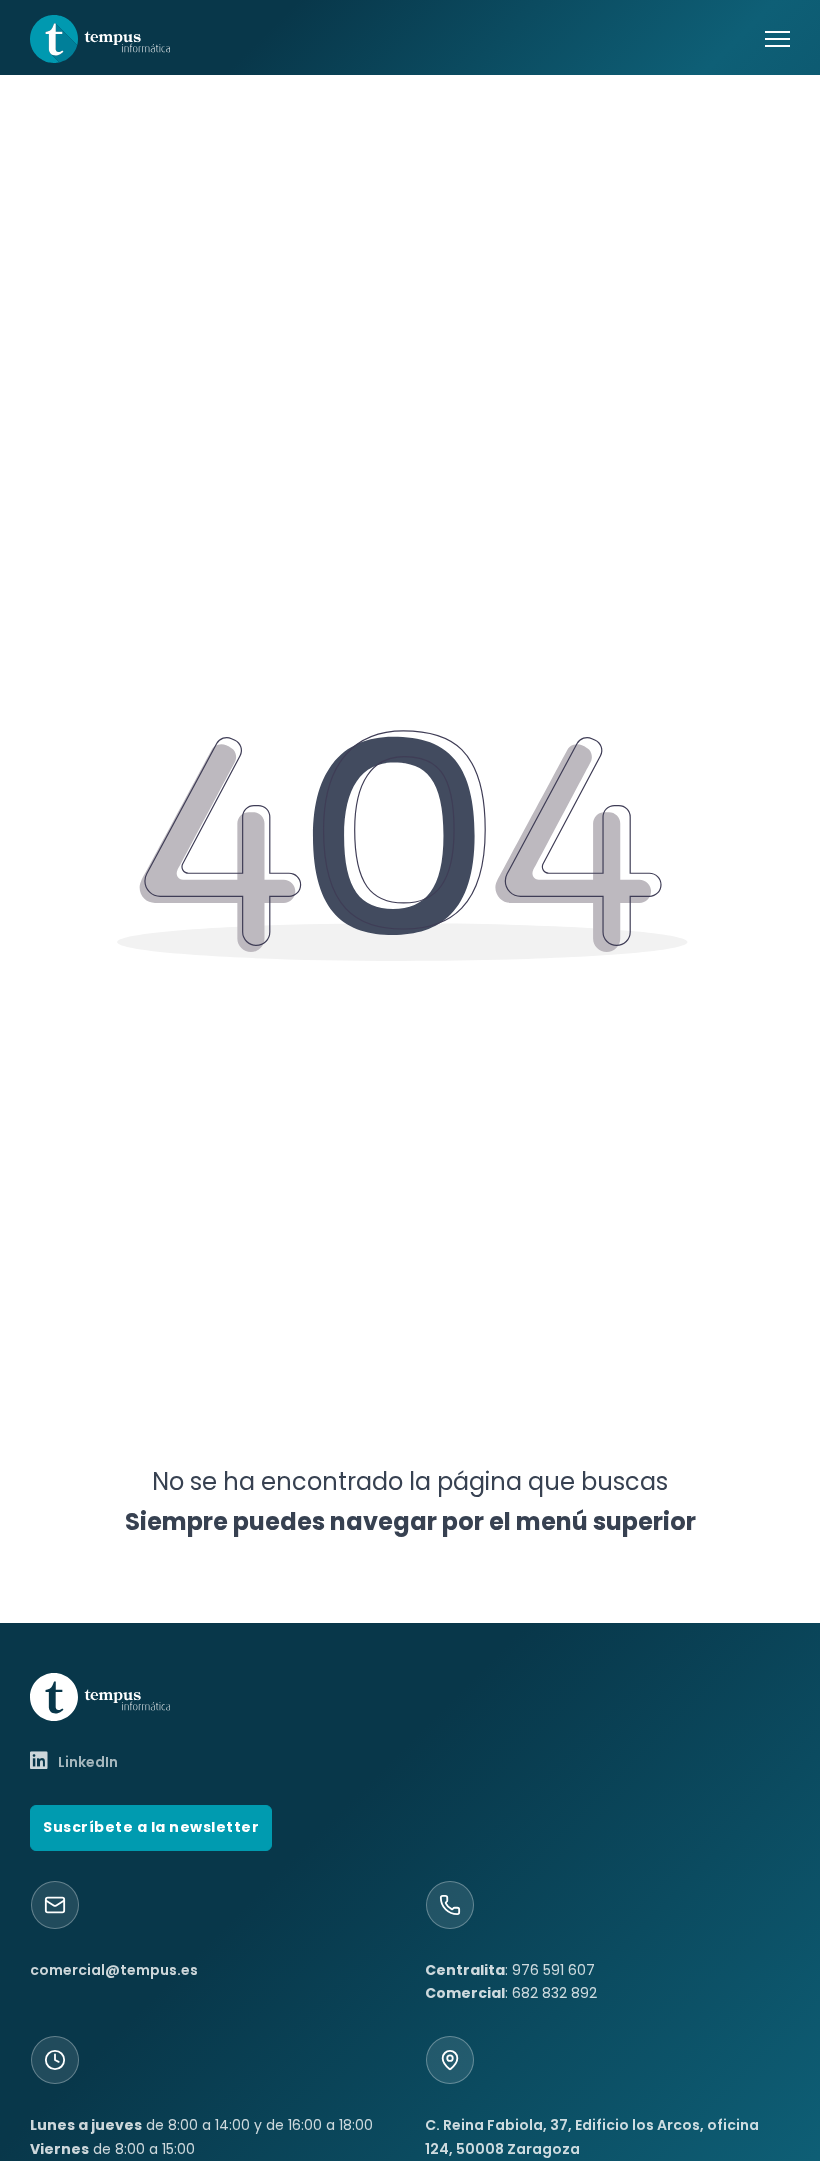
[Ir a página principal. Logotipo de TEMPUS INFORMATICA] (100, 39)
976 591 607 (553, 1970)
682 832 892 (554, 1993)
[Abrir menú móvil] (777, 39)
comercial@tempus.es (114, 1970)
